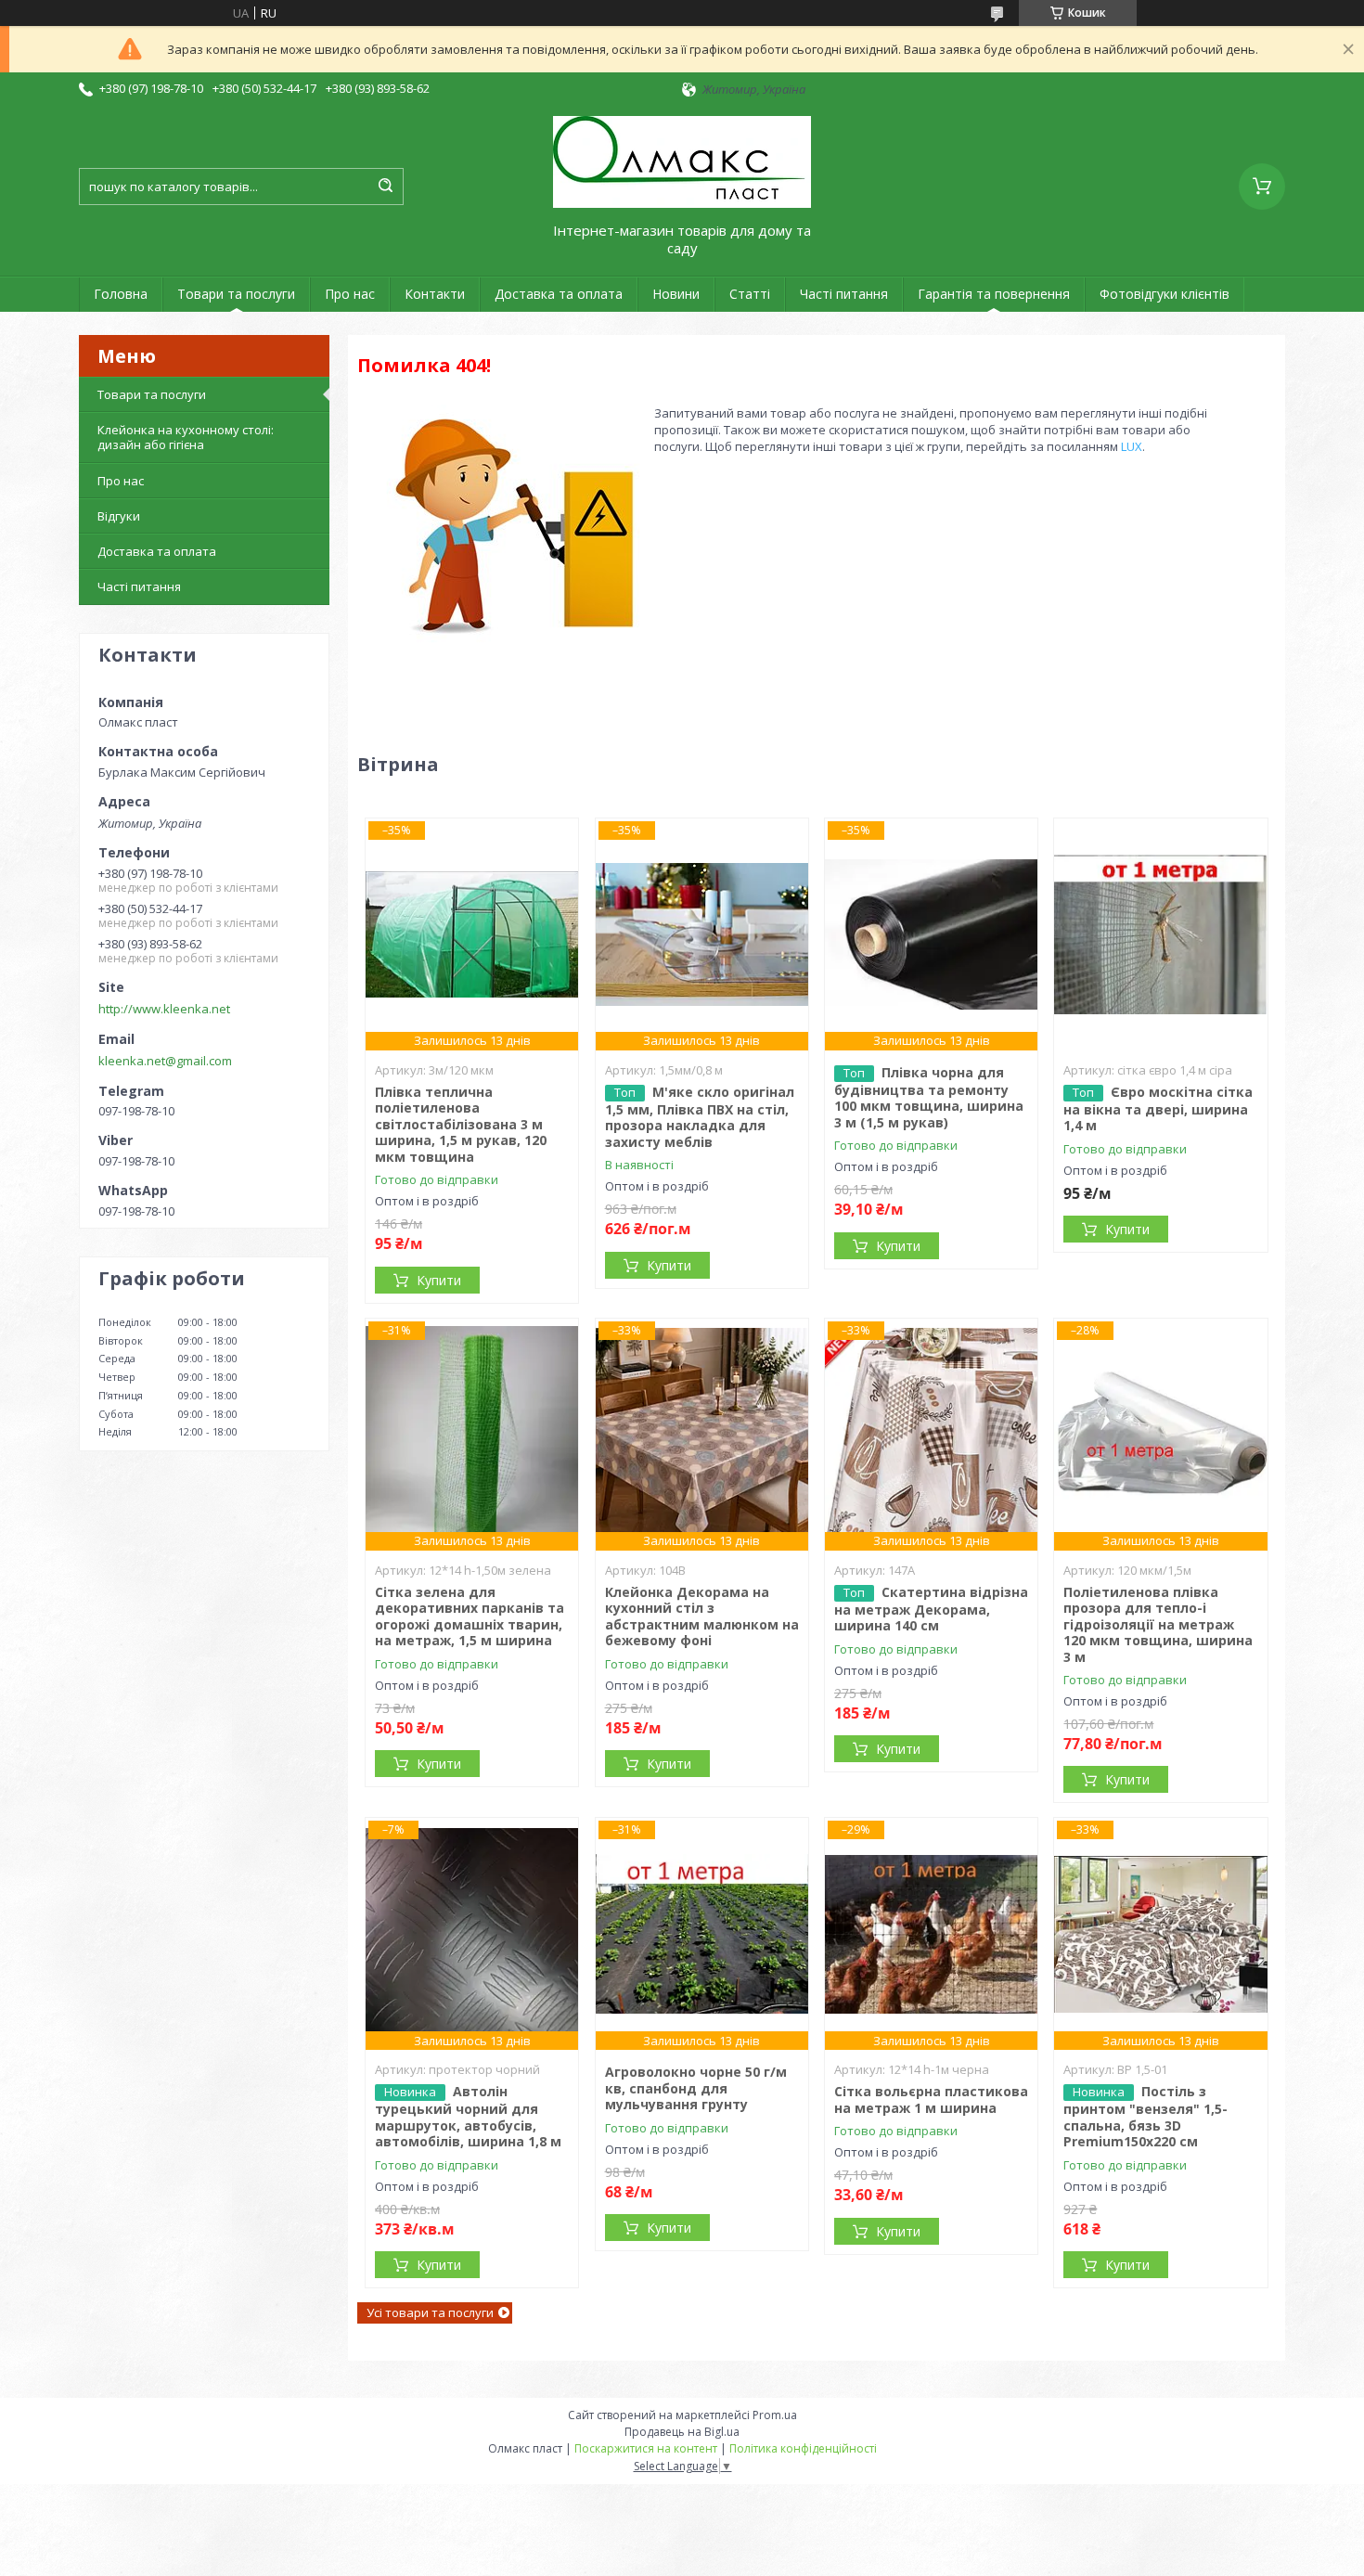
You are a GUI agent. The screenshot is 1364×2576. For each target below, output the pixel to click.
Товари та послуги (236, 294)
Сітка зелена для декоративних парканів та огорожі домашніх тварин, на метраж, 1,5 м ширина (470, 1616)
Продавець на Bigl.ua (682, 2432)
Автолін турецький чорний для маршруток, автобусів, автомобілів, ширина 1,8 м (468, 2116)
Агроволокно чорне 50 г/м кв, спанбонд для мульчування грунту (696, 2088)
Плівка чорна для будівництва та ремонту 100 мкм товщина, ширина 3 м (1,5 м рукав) (929, 1097)
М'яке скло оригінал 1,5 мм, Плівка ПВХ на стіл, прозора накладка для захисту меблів (700, 1117)
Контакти (435, 294)
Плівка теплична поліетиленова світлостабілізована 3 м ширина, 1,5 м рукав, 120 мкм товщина (461, 1124)
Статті (750, 294)
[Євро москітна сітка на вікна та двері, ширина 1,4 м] (1160, 934)
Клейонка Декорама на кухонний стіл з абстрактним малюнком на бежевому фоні (702, 1616)
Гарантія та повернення (994, 294)
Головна (121, 294)
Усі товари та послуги (430, 2312)
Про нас (350, 294)
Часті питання (844, 294)
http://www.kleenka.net (164, 1009)
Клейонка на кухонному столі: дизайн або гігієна (186, 437)
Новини (676, 294)
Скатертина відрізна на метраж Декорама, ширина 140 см (931, 1609)
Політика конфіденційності (803, 2448)
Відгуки (119, 516)
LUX (1132, 446)
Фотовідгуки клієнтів (1165, 294)
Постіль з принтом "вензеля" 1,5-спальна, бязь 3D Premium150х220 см (1145, 2116)
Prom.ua (775, 2415)
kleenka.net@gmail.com (165, 1061)
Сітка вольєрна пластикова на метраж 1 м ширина (931, 2099)
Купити (439, 1280)
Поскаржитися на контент (646, 2448)
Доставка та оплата (559, 294)
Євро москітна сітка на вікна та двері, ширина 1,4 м (1158, 1109)
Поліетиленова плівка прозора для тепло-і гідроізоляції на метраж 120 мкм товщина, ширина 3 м (1158, 1624)
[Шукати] (385, 187)
